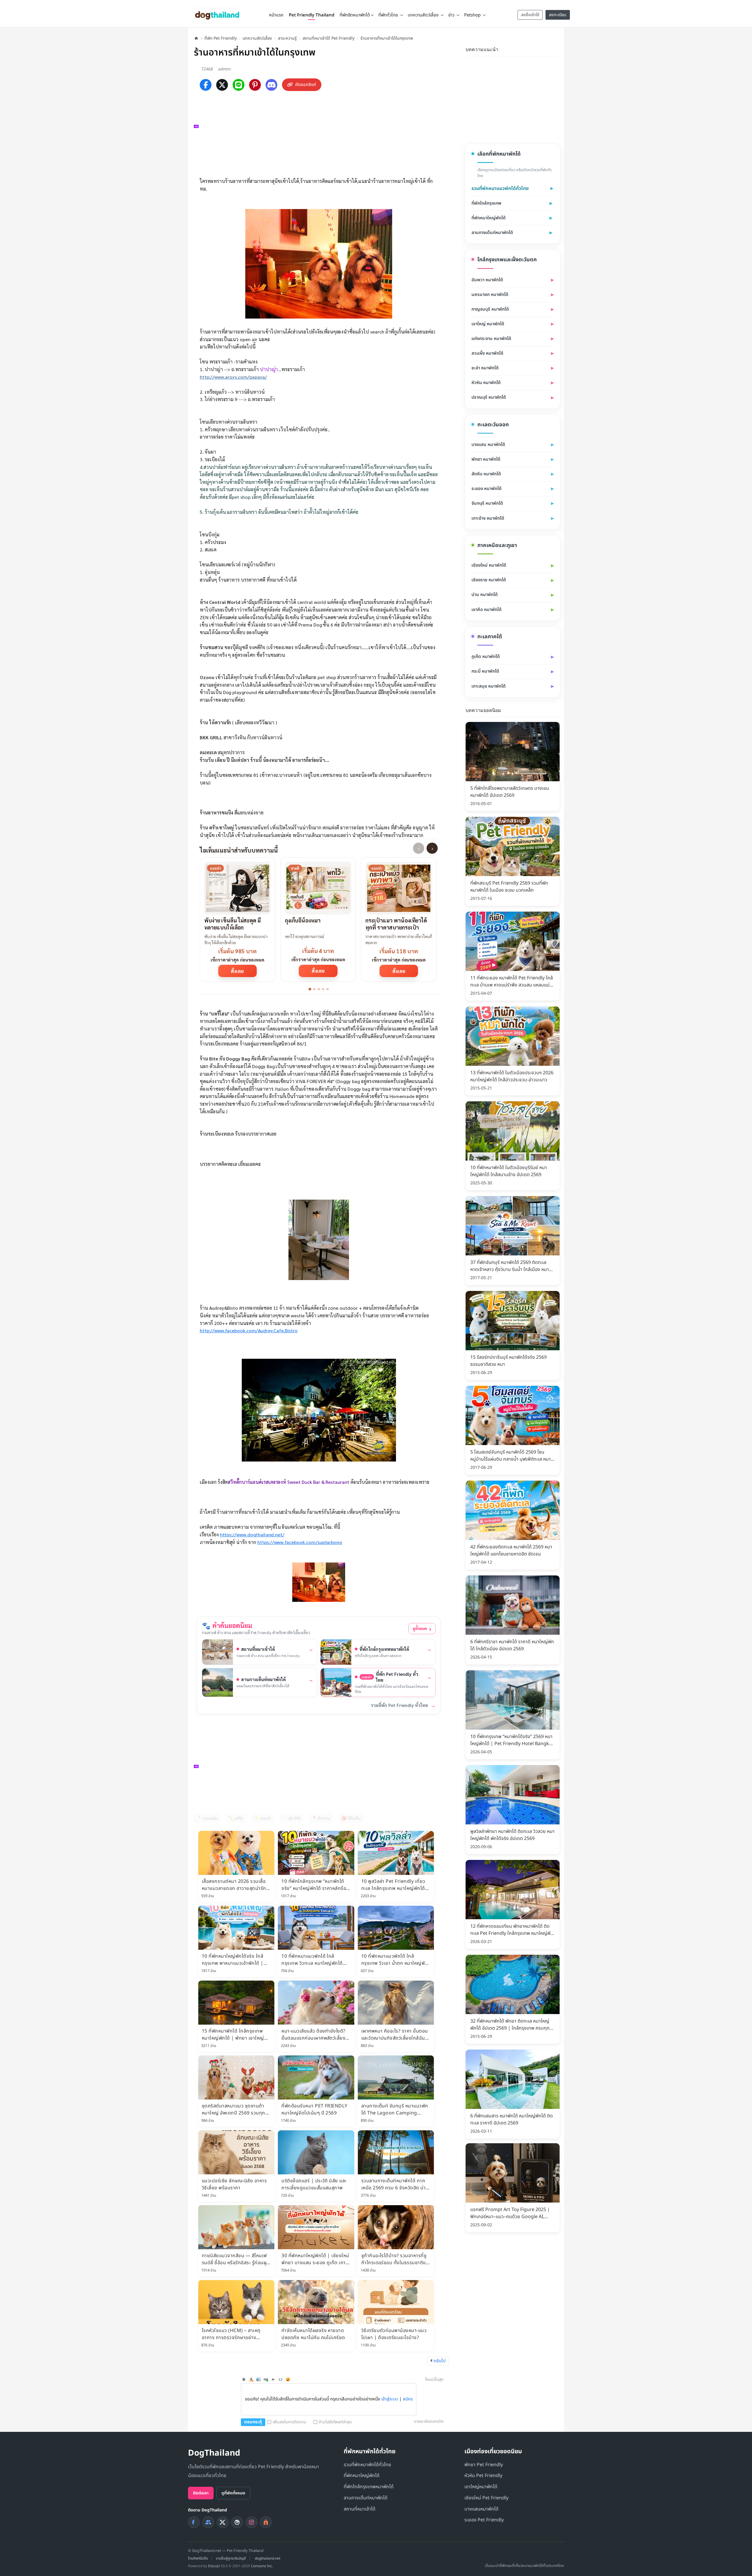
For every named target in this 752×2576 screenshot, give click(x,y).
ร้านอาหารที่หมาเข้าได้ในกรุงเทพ (387, 38)
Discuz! (214, 2566)
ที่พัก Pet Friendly (221, 38)
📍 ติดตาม (321, 1818)
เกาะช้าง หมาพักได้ (488, 518)
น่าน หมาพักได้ (485, 595)
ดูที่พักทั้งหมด (233, 2493)
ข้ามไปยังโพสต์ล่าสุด (335, 2422)
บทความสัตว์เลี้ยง (257, 38)
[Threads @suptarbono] (237, 2522)
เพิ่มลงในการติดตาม (289, 2422)
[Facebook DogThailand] (194, 2522)
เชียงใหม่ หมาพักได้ (489, 565)
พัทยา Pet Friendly (484, 2465)
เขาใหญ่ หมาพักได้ (488, 324)
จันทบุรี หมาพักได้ (487, 503)
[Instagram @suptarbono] (251, 2522)
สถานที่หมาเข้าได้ (360, 2509)
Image (258, 2379)
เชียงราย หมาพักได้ (489, 580)
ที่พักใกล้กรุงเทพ (486, 203)
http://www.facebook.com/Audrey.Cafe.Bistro (249, 1330)
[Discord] (271, 85)
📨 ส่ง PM (291, 1818)
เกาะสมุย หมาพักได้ (489, 686)
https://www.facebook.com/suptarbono (300, 1542)
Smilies (288, 2379)
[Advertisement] (322, 133)
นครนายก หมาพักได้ (490, 295)
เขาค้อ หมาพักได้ (486, 610)
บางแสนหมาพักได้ (481, 2509)
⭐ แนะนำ (263, 1818)
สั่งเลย (237, 971)
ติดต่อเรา (201, 2493)
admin (225, 69)
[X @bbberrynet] (223, 2522)
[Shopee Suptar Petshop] (266, 2522)
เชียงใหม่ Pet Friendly (486, 2498)
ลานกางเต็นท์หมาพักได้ (492, 233)
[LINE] (239, 85)
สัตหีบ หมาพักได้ (486, 474)
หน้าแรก (276, 15)
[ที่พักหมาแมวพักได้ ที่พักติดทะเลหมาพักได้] (556, 49)
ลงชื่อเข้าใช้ (530, 15)
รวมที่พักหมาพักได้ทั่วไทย (367, 2465)
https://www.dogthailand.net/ (252, 1534)
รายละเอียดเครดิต (429, 2421)
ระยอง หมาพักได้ (486, 489)
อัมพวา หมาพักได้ (487, 280)
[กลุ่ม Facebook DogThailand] (208, 2522)
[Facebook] (206, 85)
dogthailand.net (267, 2558)
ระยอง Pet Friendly (484, 2520)
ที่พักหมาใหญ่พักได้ (489, 218)
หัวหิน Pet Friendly (483, 2476)
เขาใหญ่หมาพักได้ (481, 2487)
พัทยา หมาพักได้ (486, 459)
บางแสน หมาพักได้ (488, 445)
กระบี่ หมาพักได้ (485, 671)
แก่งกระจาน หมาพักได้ (491, 339)
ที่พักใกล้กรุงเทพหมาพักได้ (369, 2487)
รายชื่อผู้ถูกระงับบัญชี (231, 2558)
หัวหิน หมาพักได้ (486, 383)
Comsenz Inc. (262, 2566)
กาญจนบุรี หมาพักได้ (490, 309)
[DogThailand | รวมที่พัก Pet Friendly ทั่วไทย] (217, 13)
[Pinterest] (255, 85)
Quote (273, 2379)
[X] (222, 85)
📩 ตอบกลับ (207, 1818)
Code (281, 2379)
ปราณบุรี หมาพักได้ (489, 397)
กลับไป (440, 2361)
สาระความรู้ (287, 38)
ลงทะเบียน (558, 15)
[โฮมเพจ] (196, 38)
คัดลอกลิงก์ (306, 85)
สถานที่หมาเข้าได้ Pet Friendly (329, 38)
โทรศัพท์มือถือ (198, 2558)
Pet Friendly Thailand (312, 15)
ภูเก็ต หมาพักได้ (486, 657)
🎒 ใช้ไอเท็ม (351, 1818)
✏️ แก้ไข (236, 1818)
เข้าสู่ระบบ (390, 2399)
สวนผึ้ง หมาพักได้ (487, 353)
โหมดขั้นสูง (434, 2379)
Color (251, 2379)
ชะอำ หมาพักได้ (485, 368)
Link (266, 2379)
